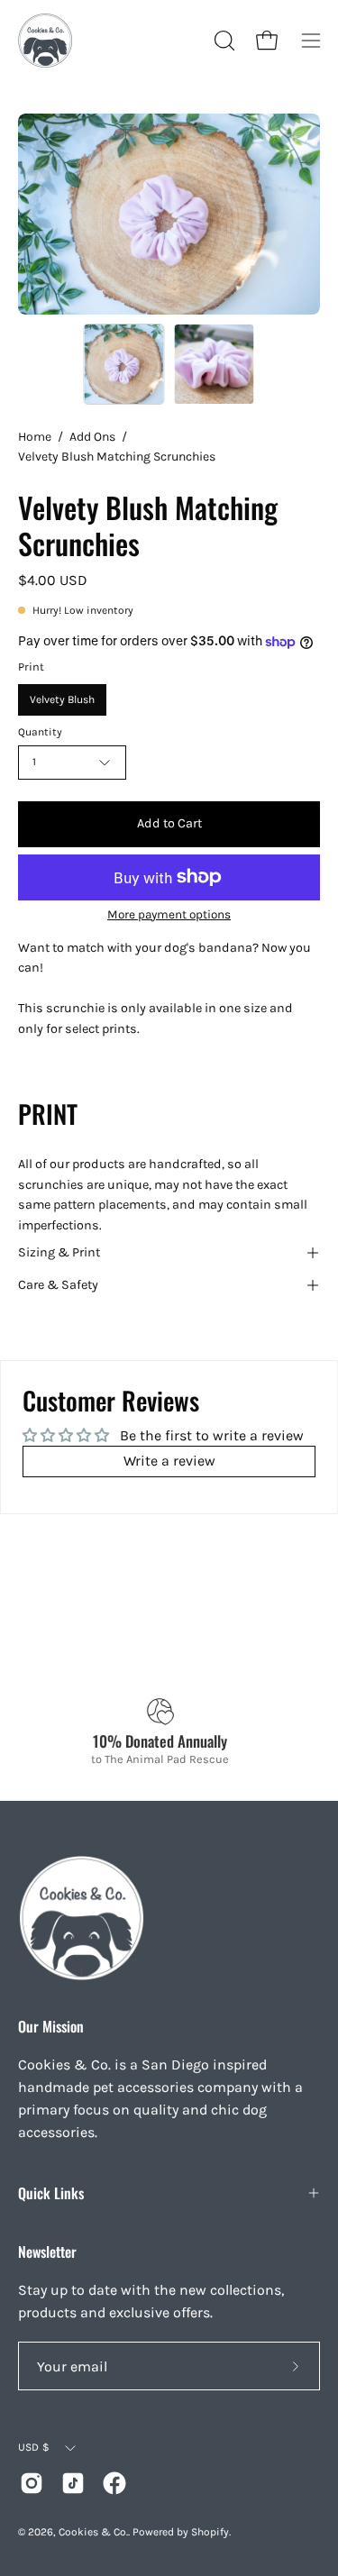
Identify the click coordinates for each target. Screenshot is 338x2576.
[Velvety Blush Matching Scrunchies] (123, 364)
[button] (223, 41)
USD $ (34, 2447)
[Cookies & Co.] (45, 41)
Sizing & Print (59, 1252)
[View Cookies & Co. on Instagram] (32, 2483)
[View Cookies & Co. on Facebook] (114, 2483)
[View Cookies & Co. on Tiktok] (73, 2483)
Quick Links (51, 2193)
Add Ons (92, 437)
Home (35, 437)
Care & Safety (58, 1285)
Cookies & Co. (93, 2532)
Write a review (169, 1461)
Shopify (210, 2532)
